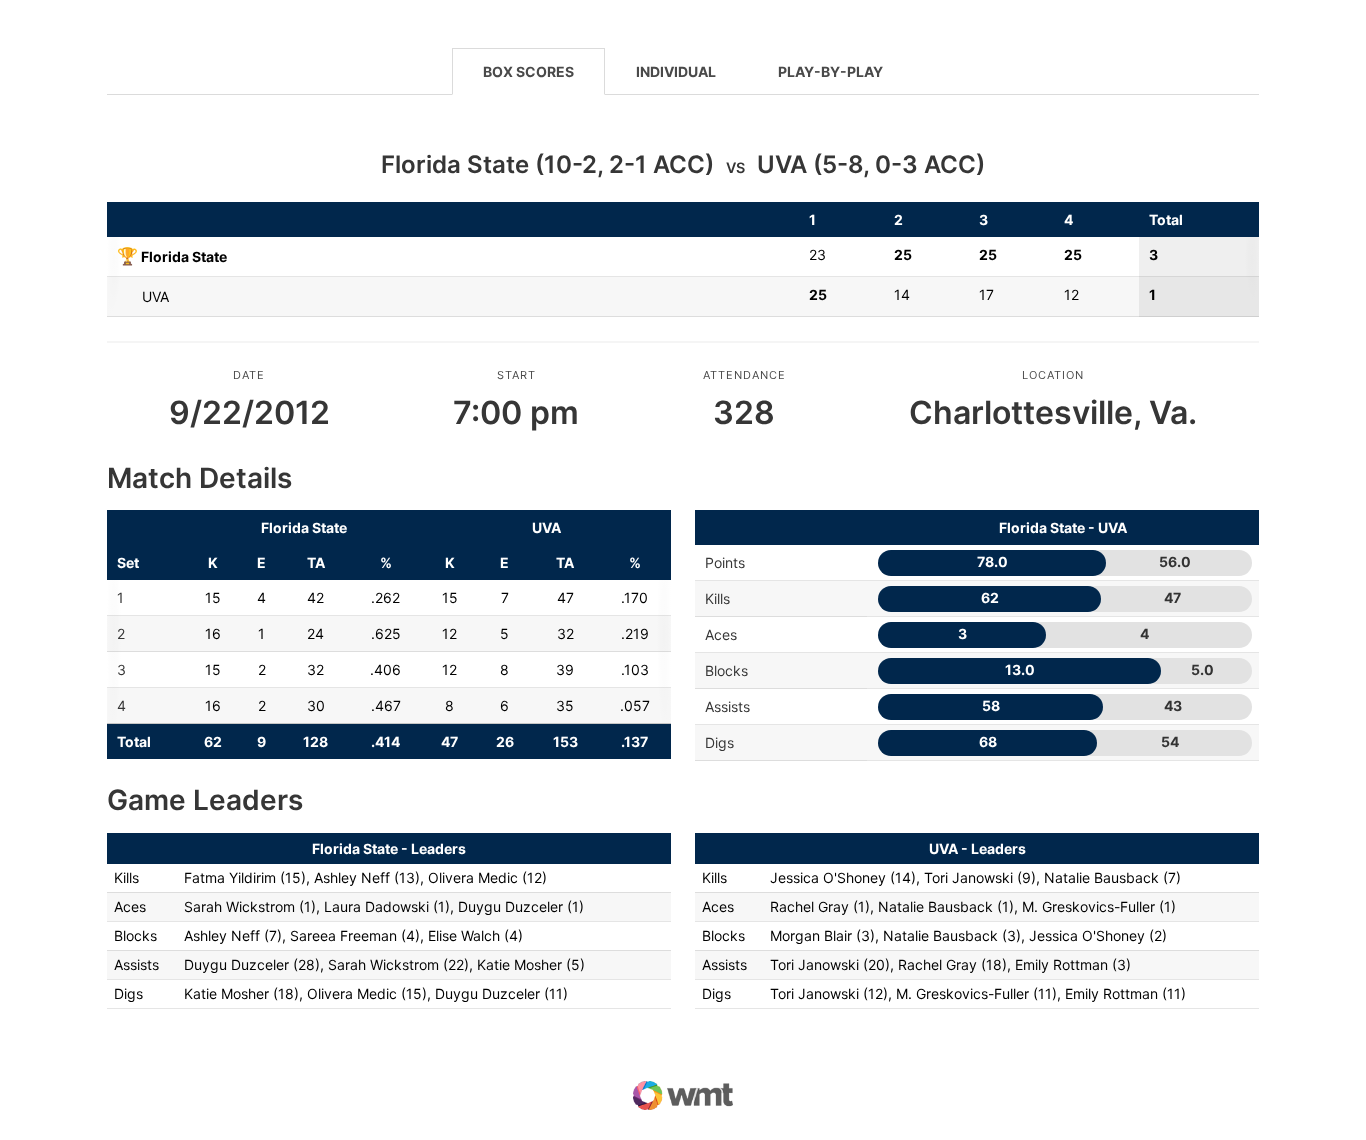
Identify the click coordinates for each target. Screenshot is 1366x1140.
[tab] (528, 71)
